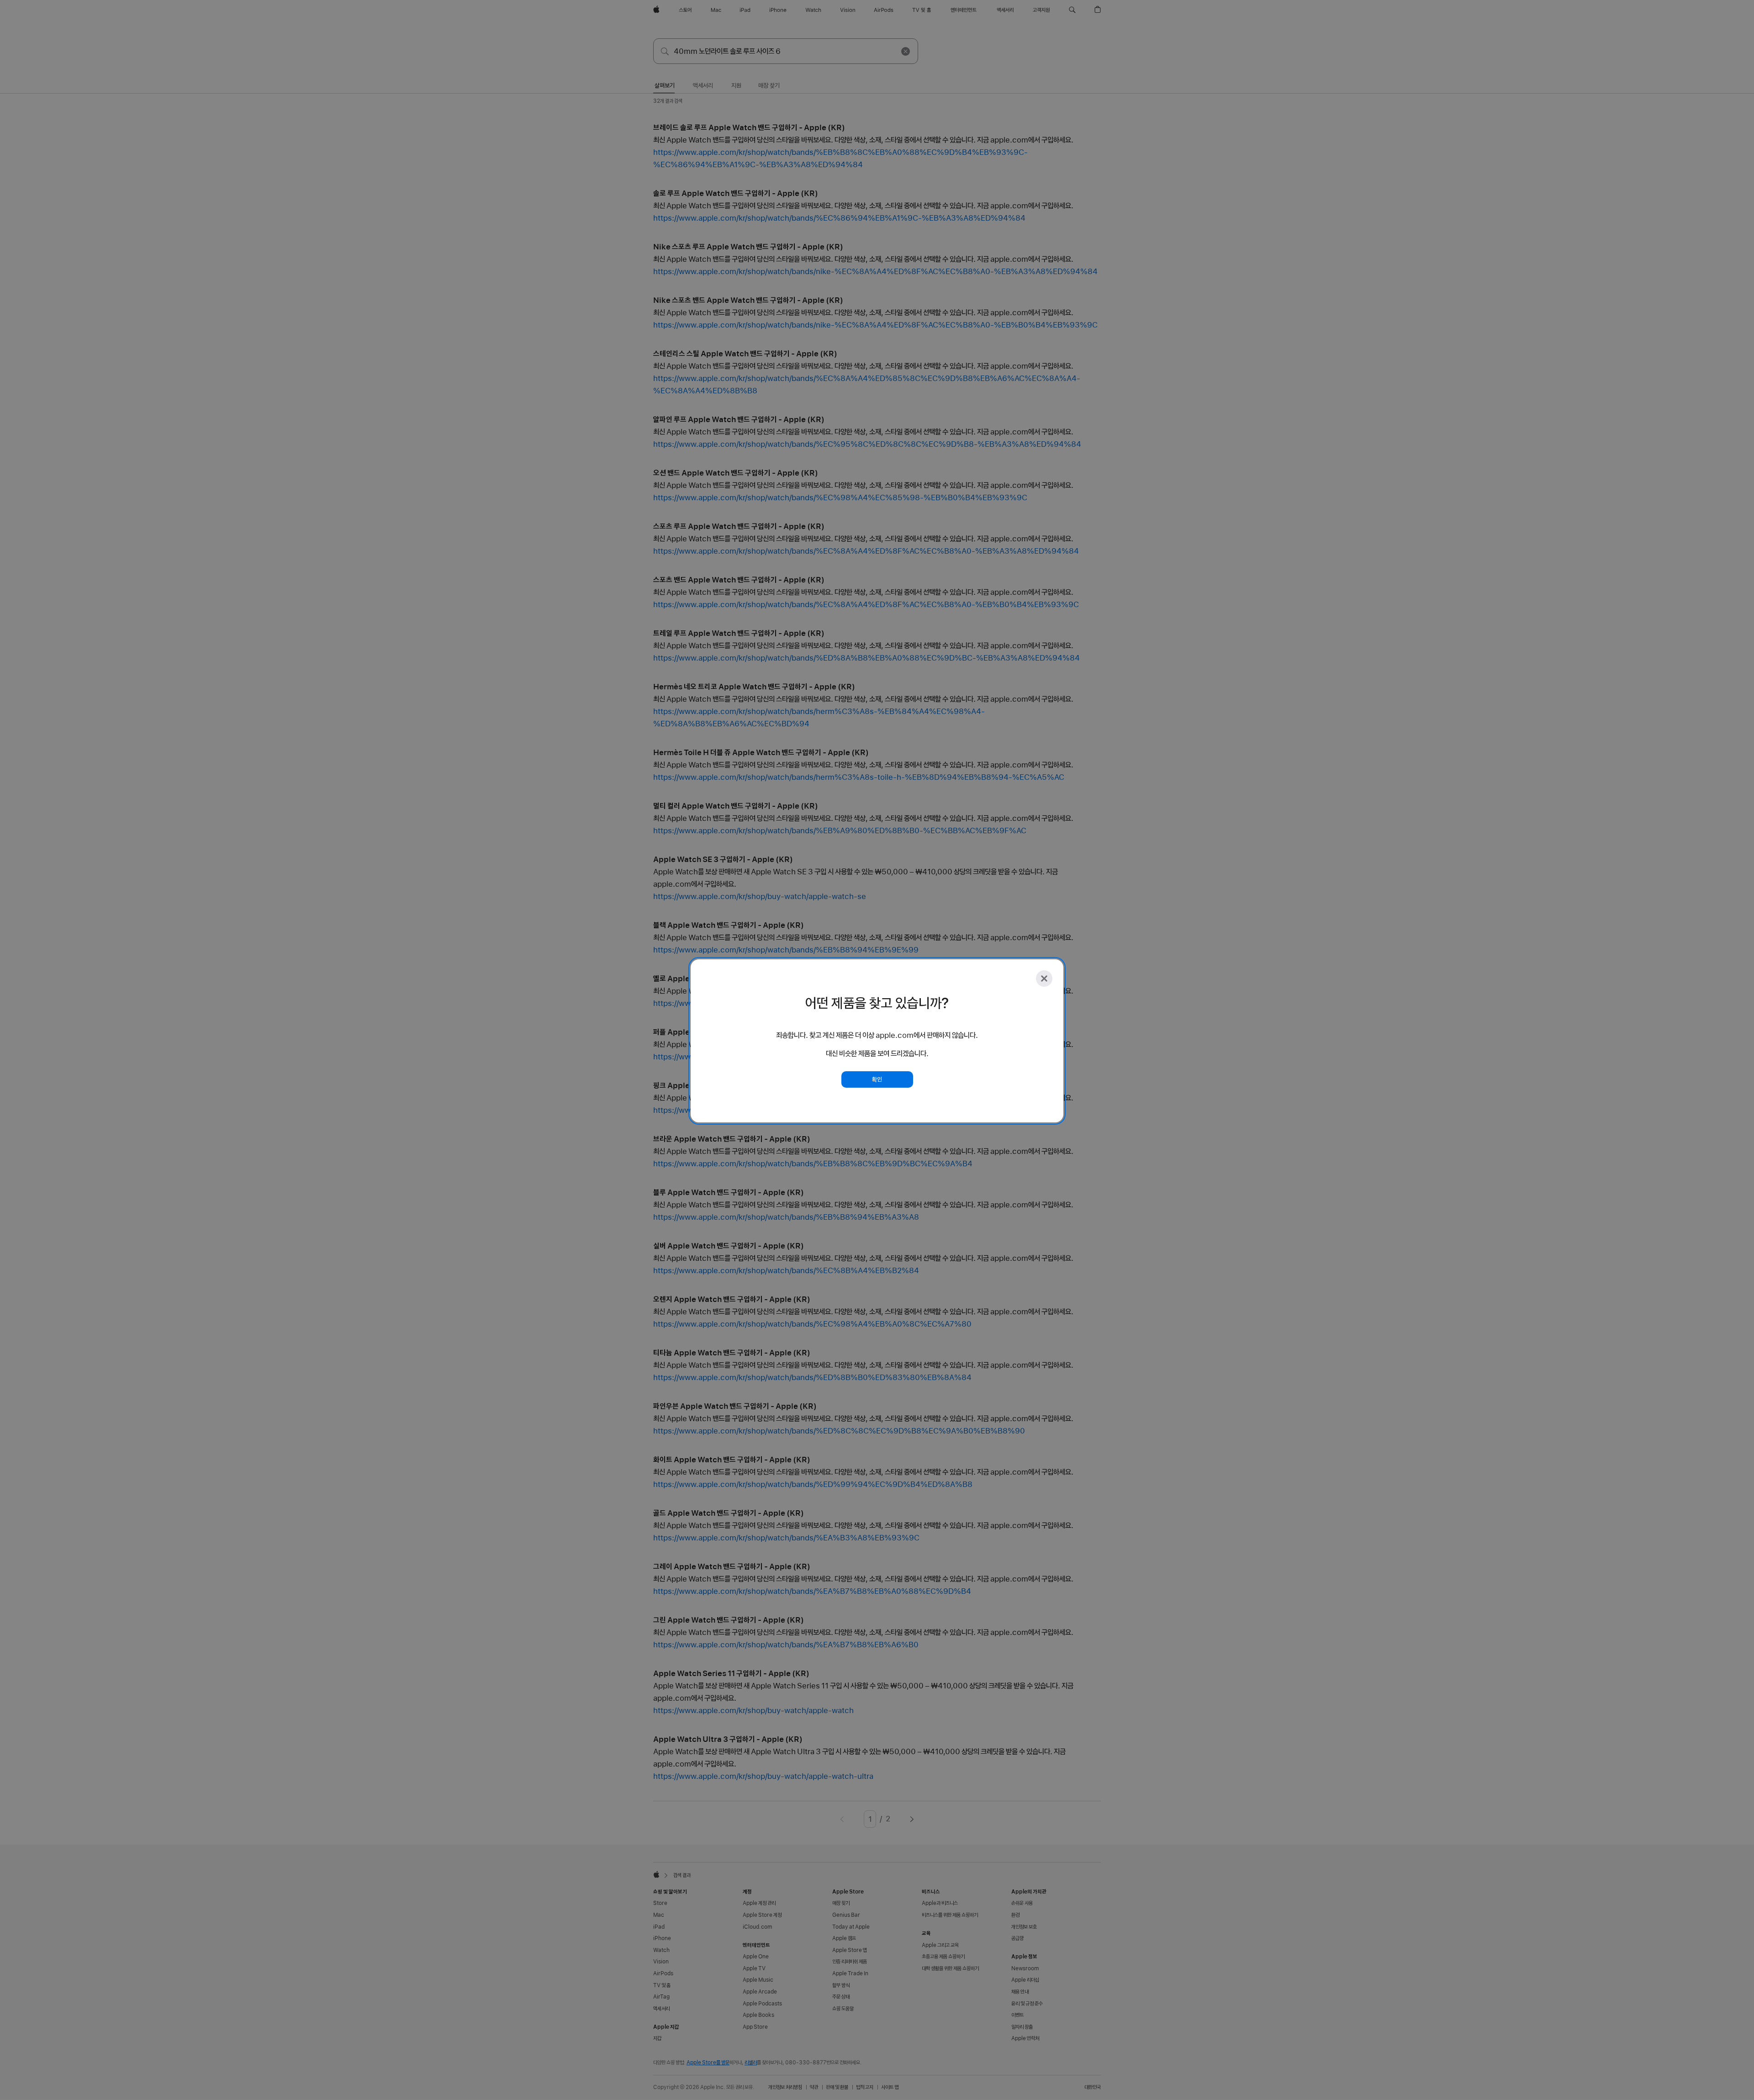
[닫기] (1044, 979)
